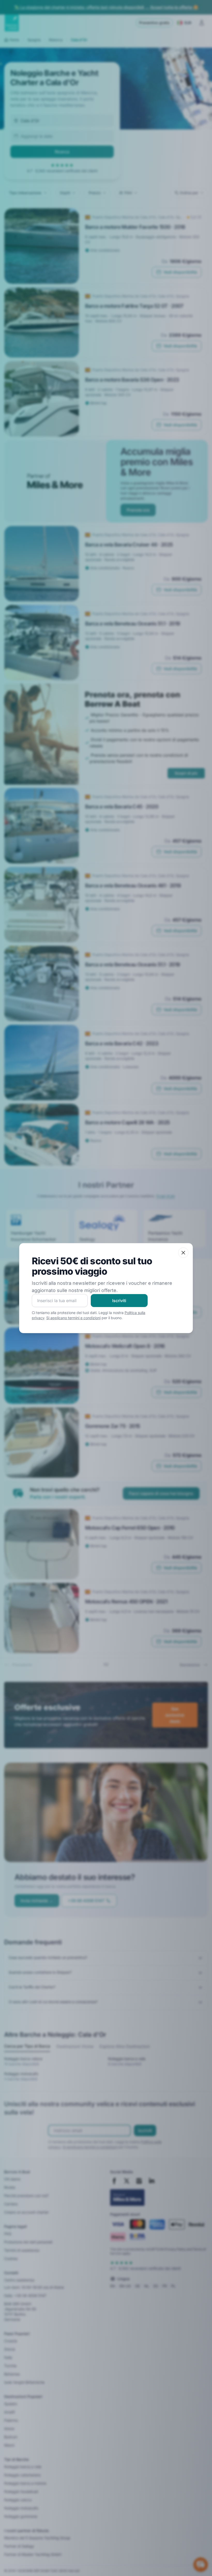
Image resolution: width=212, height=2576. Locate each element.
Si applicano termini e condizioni (73, 1318)
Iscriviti (119, 1301)
